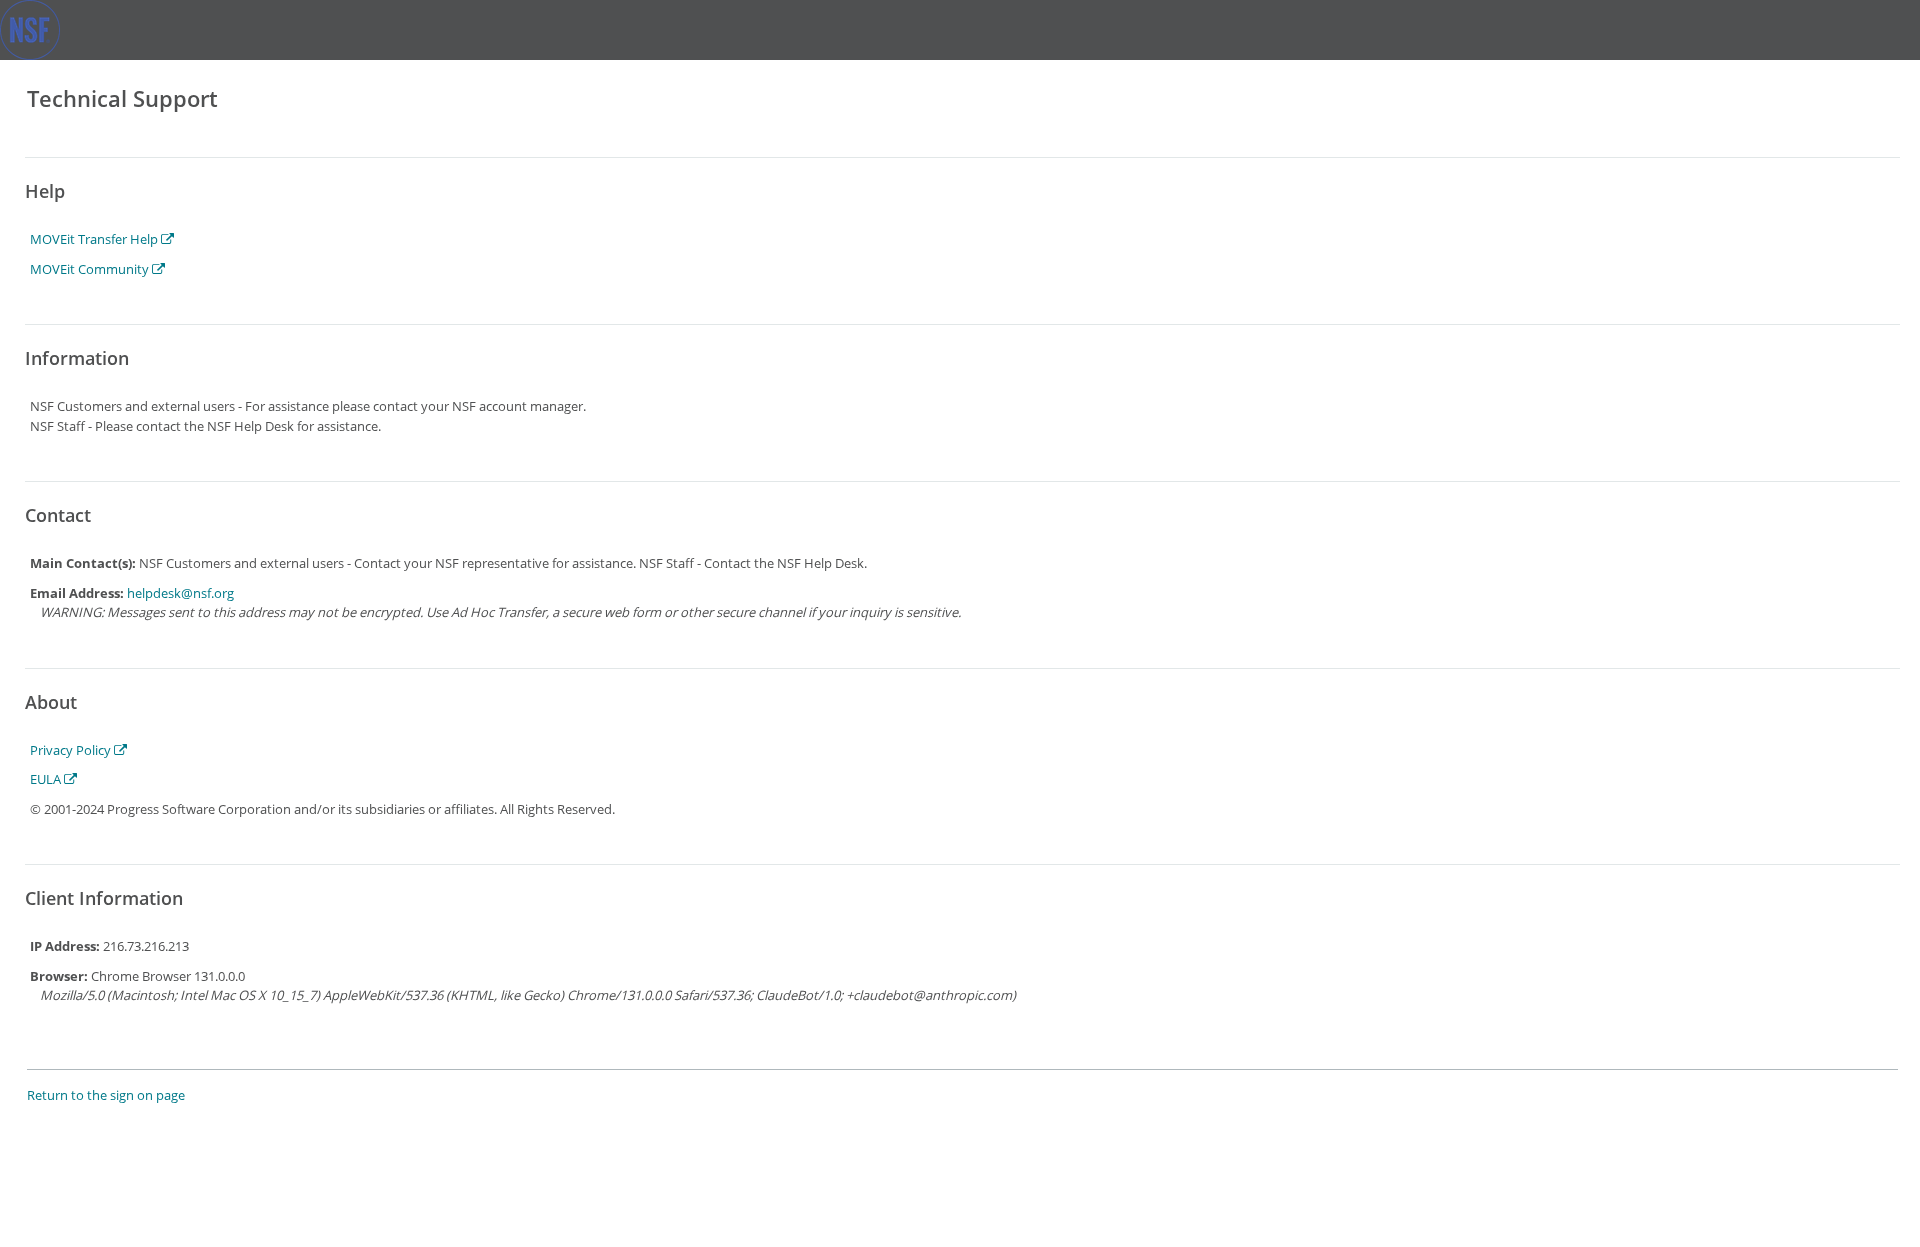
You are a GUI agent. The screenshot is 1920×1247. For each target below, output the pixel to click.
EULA (47, 779)
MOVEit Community (91, 269)
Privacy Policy (72, 750)
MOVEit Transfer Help (95, 239)
